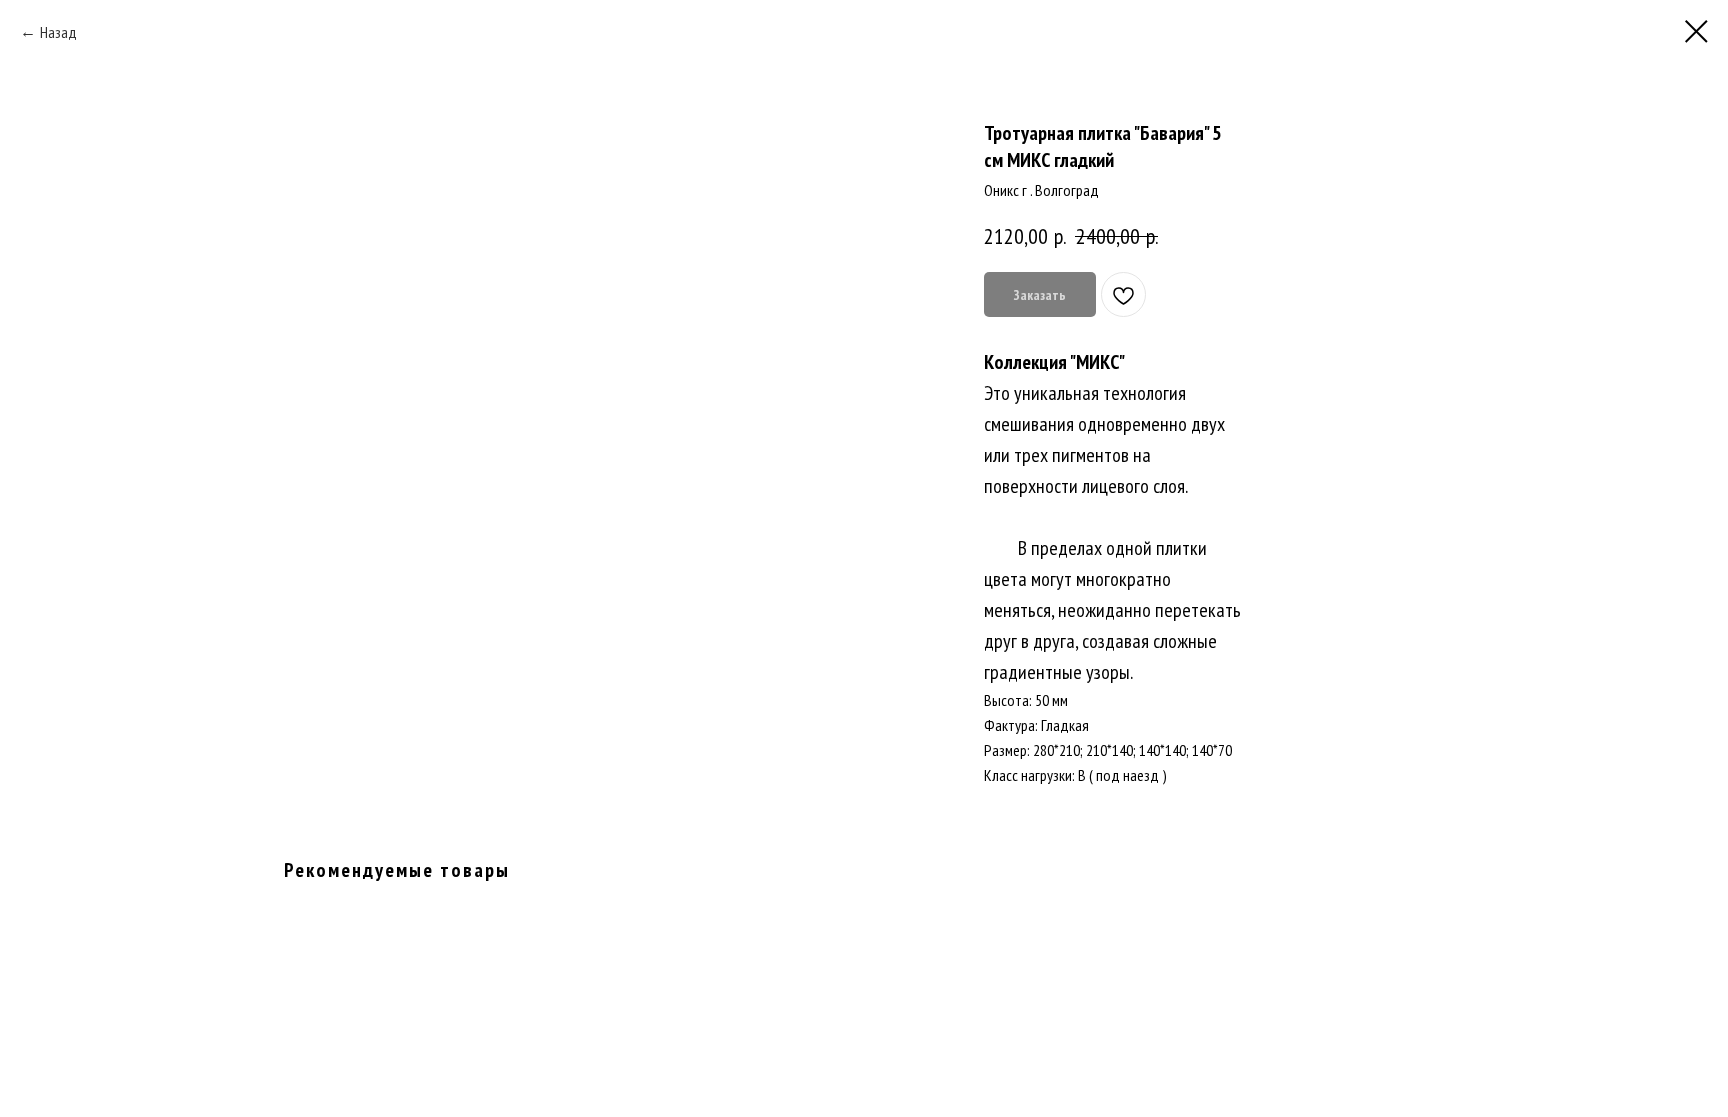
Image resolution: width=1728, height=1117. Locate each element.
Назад (58, 32)
